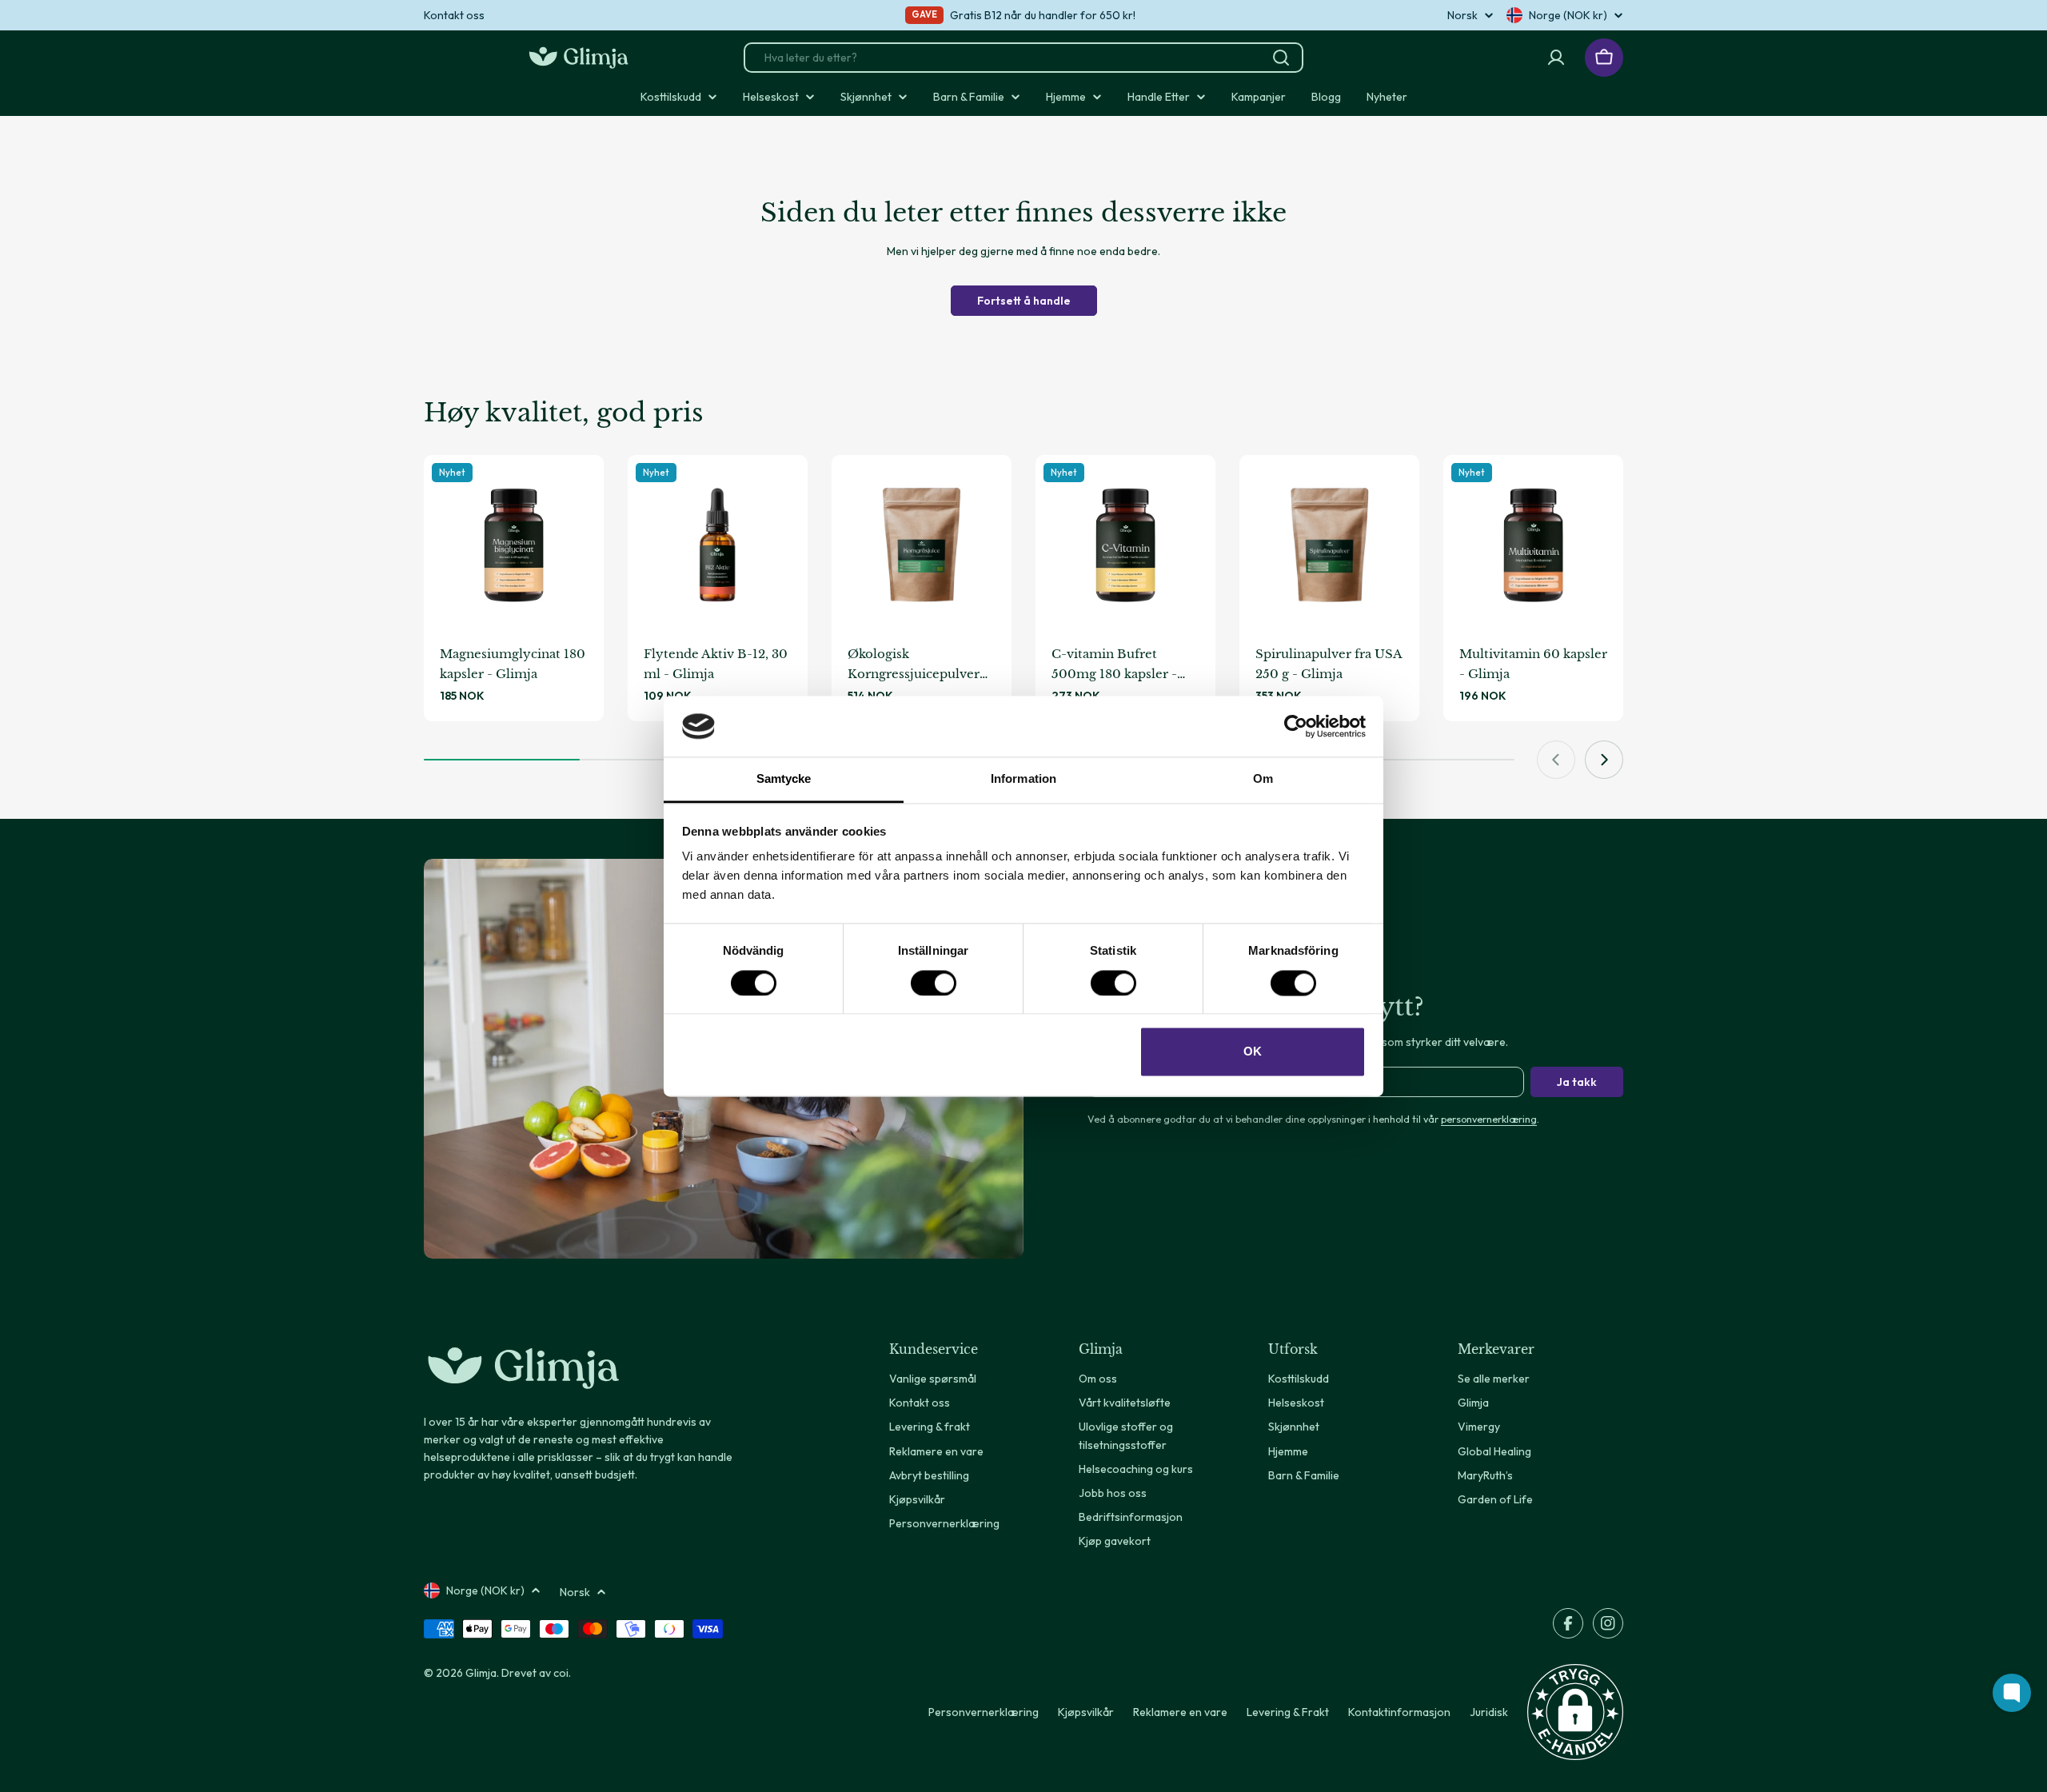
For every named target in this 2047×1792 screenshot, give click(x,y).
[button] (1575, 1712)
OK (1253, 1052)
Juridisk (1489, 1712)
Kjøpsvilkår (1086, 1712)
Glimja (481, 1673)
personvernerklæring (1489, 1119)
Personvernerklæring (984, 1712)
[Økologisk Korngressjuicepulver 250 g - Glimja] (922, 545)
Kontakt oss (454, 15)
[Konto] (1556, 58)
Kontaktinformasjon (1399, 1712)
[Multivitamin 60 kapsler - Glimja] (1533, 545)
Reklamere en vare (1180, 1712)
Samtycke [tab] (784, 779)
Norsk (1462, 15)
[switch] (934, 983)
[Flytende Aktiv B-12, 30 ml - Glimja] (718, 545)
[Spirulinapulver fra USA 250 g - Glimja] (1329, 545)
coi (561, 1673)
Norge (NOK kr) (1568, 15)
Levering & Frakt (1288, 1712)
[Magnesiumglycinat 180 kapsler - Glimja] (514, 545)
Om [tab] (1263, 779)
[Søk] (1281, 58)
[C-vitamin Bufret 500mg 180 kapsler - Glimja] (1125, 545)
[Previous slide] (1556, 760)
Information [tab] (1023, 779)
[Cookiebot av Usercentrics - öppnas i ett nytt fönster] (1296, 726)
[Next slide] (1604, 760)
